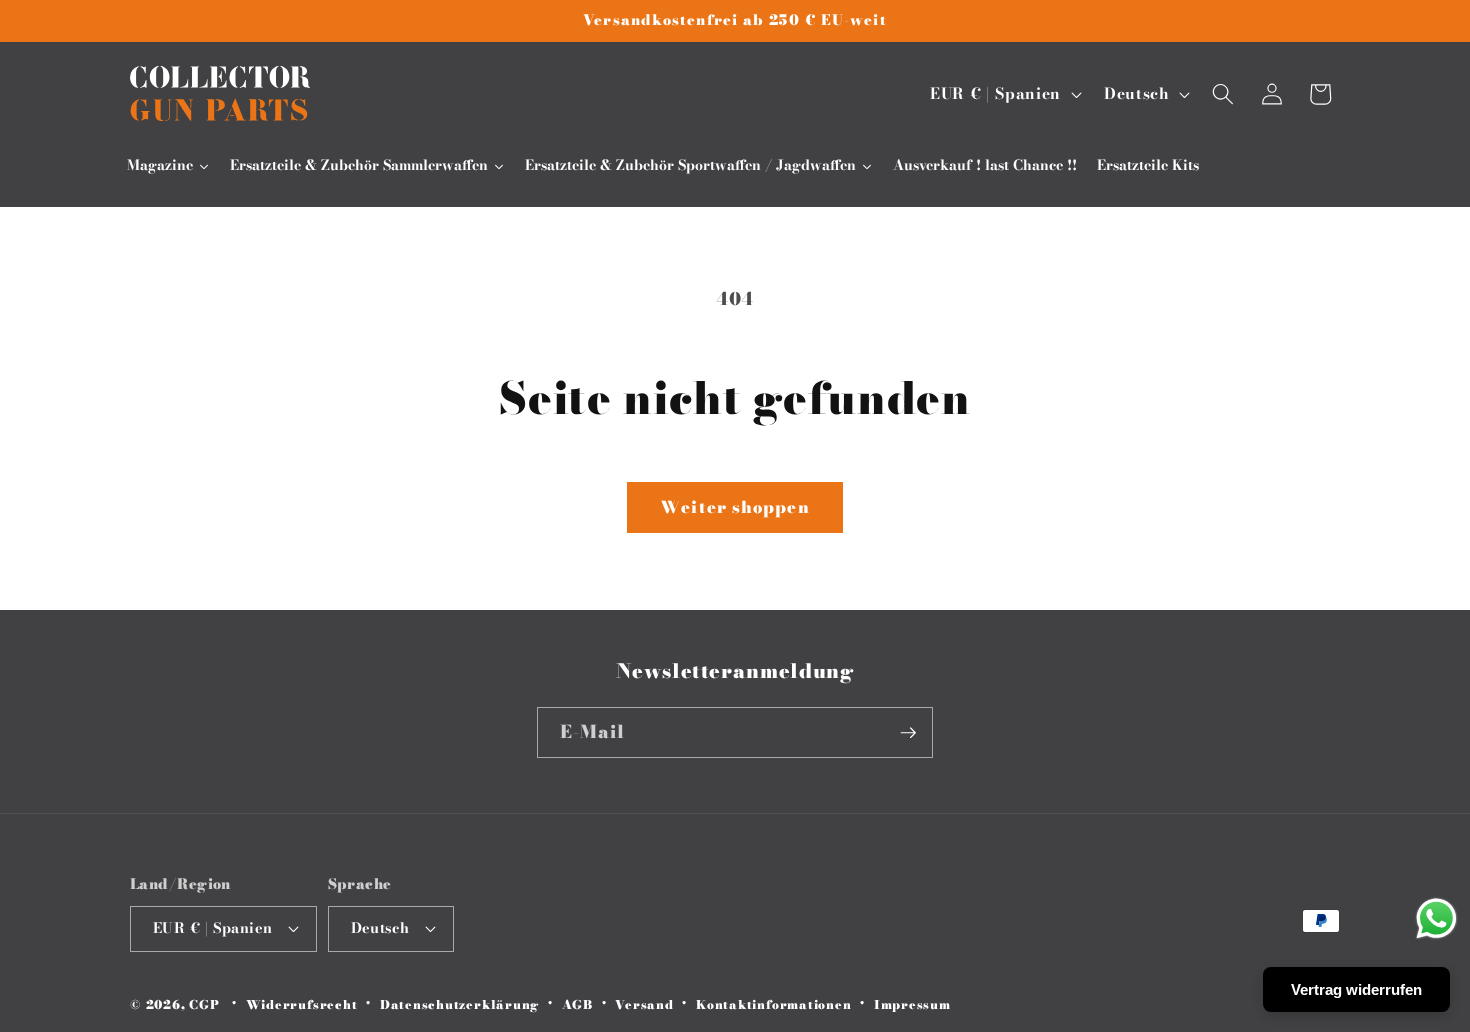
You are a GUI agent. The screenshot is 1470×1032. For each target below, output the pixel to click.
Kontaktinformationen (773, 1004)
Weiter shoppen (734, 507)
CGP (204, 1005)
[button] (1223, 94)
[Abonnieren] (908, 733)
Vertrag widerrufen (1356, 989)
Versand (644, 1004)
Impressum (912, 1004)
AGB (577, 1004)
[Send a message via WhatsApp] (1436, 918)
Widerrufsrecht (302, 1004)
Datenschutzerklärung (459, 1004)
